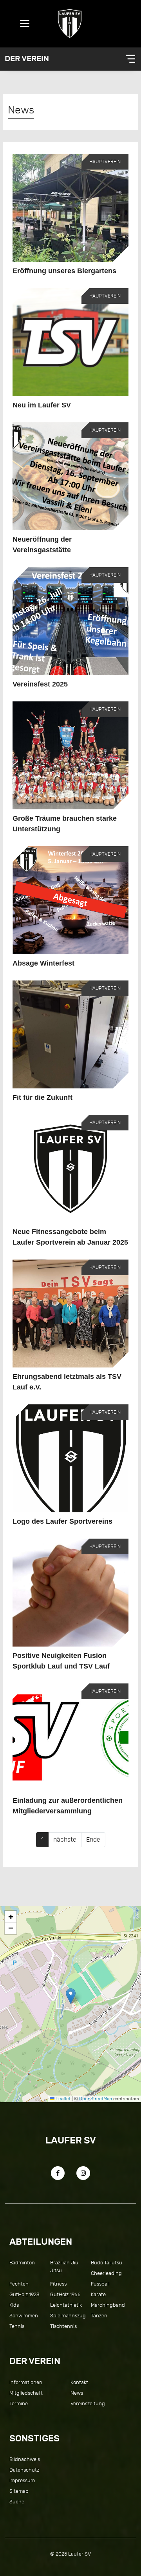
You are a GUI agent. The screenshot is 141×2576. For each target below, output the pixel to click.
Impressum (22, 2480)
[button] (71, 1996)
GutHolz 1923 (24, 2294)
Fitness (58, 2284)
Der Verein (27, 59)
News (77, 2393)
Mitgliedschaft (26, 2393)
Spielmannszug (68, 2316)
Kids (14, 2305)
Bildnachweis (25, 2459)
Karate (98, 2294)
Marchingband (108, 2305)
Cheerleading (106, 2273)
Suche (17, 2502)
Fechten (19, 2284)
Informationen (26, 2382)
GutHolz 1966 (65, 2294)
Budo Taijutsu (107, 2263)
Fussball (100, 2284)
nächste (65, 1840)
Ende (93, 1840)
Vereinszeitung (88, 2403)
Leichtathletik (66, 2305)
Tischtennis (63, 2326)
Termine (19, 2403)
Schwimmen (24, 2316)
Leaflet (62, 2099)
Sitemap (19, 2491)
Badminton (22, 2263)
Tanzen (99, 2316)
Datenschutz (24, 2470)
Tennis (17, 2326)
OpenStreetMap (96, 2099)
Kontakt (79, 2382)
